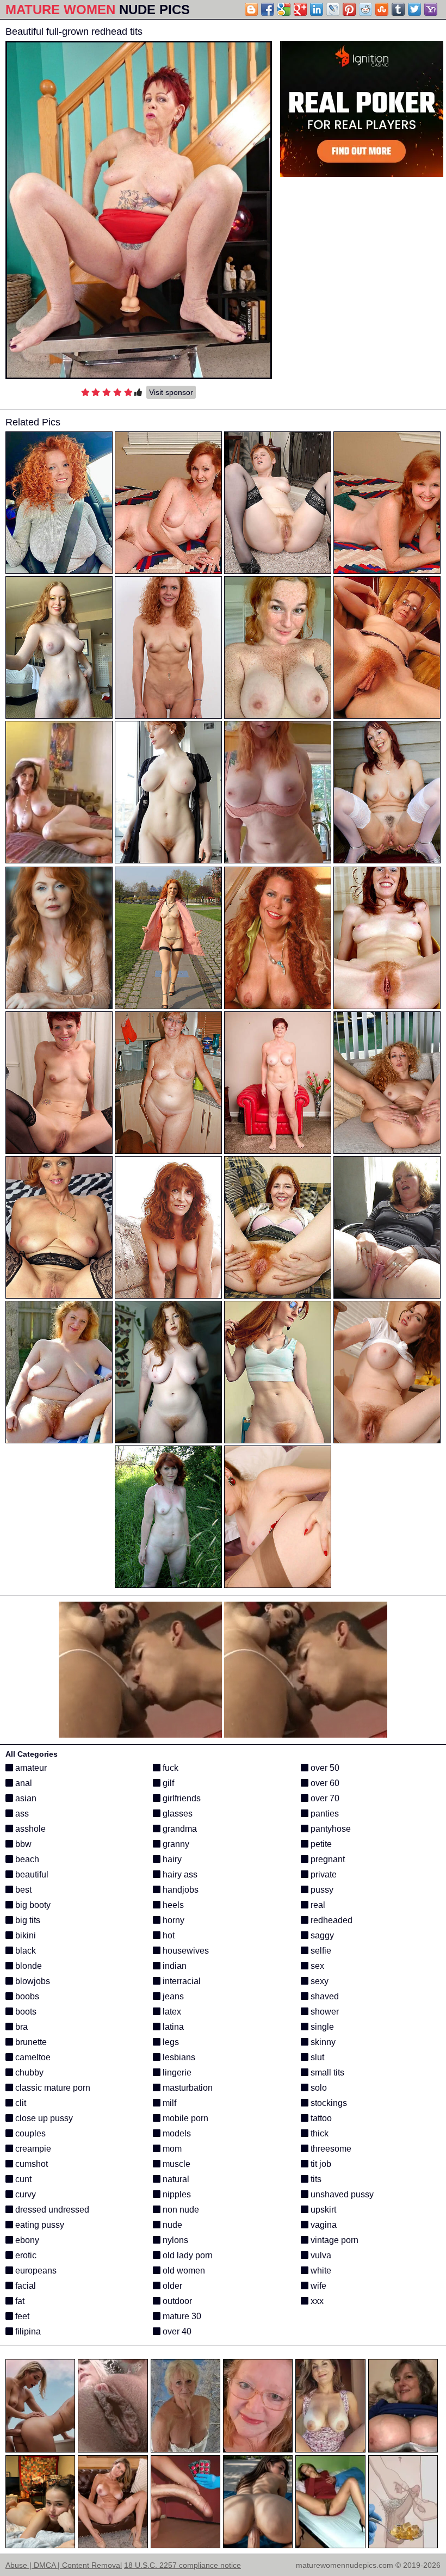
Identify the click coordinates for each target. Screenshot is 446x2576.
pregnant (327, 1859)
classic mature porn (52, 2088)
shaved (324, 1996)
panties (324, 1814)
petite (320, 1844)
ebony (26, 2240)
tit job (320, 2164)
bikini (24, 1935)
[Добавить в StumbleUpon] (382, 9)
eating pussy (39, 2225)
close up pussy (43, 2118)
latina (172, 2027)
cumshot (30, 2164)
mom (171, 2149)
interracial (181, 1981)
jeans (172, 1996)
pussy (321, 1890)
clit (20, 2103)
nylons (174, 2240)
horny (172, 1920)
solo (318, 2088)
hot (168, 1935)
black (24, 1951)
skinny (322, 2042)
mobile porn (184, 2118)
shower (324, 2012)
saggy (321, 1935)
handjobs (179, 1890)
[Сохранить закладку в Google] (284, 9)
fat (19, 2301)
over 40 (176, 2331)
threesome (330, 2149)
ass (21, 1814)
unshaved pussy (341, 2194)
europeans (35, 2271)
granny (175, 1844)
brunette (30, 2042)
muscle (175, 2164)
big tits (27, 1920)
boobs (26, 1996)
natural (175, 2179)
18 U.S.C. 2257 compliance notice (182, 2565)
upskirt (322, 2210)
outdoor (176, 2301)
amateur (30, 1768)
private (323, 1874)
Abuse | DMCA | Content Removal (64, 2565)
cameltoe (32, 2057)
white (320, 2271)
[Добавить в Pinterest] (349, 9)
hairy (171, 1859)
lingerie (176, 2072)
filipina (27, 2331)
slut (316, 2057)
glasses (176, 1814)
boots (25, 2012)
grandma (179, 1829)
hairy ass (179, 1874)
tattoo (320, 2118)
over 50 (324, 1768)
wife (317, 2286)
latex (171, 2012)
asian (25, 1798)
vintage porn (333, 2240)
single (321, 2027)
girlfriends (181, 1798)
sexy (318, 1981)
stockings (328, 2103)
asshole (29, 1829)
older (171, 2286)
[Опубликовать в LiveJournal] (333, 9)
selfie (320, 1951)
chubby (28, 2072)
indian (174, 1966)
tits (315, 2179)
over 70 (324, 1798)
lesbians (178, 2057)
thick (318, 2133)
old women (183, 2271)
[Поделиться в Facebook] (268, 9)
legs (170, 2042)
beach (26, 1859)
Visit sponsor (171, 392)
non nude (180, 2210)
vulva (320, 2255)
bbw (22, 1844)
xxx (316, 2301)
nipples (176, 2194)
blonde (27, 1966)
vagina (323, 2225)
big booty (32, 1905)
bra (20, 2027)
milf (168, 2103)
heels (172, 1905)
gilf (167, 1783)
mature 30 (181, 2316)
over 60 (324, 1783)
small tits (326, 2072)
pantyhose (330, 1829)
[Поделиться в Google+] (300, 9)
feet (21, 2316)
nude (171, 2225)
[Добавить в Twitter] (414, 9)
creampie (32, 2149)
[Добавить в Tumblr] (398, 9)
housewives (185, 1951)
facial (24, 2286)
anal (23, 1783)
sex (316, 1966)
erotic (25, 2255)
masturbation (187, 2088)
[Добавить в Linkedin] (317, 9)
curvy (24, 2194)
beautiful (31, 1874)
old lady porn (187, 2255)
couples (29, 2133)
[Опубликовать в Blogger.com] (251, 9)
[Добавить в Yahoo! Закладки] (431, 9)
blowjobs (32, 1981)
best (22, 1890)
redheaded (330, 1920)
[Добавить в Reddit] (366, 9)
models (176, 2133)
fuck (169, 1768)
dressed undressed (51, 2210)
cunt (22, 2179)
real (317, 1905)
